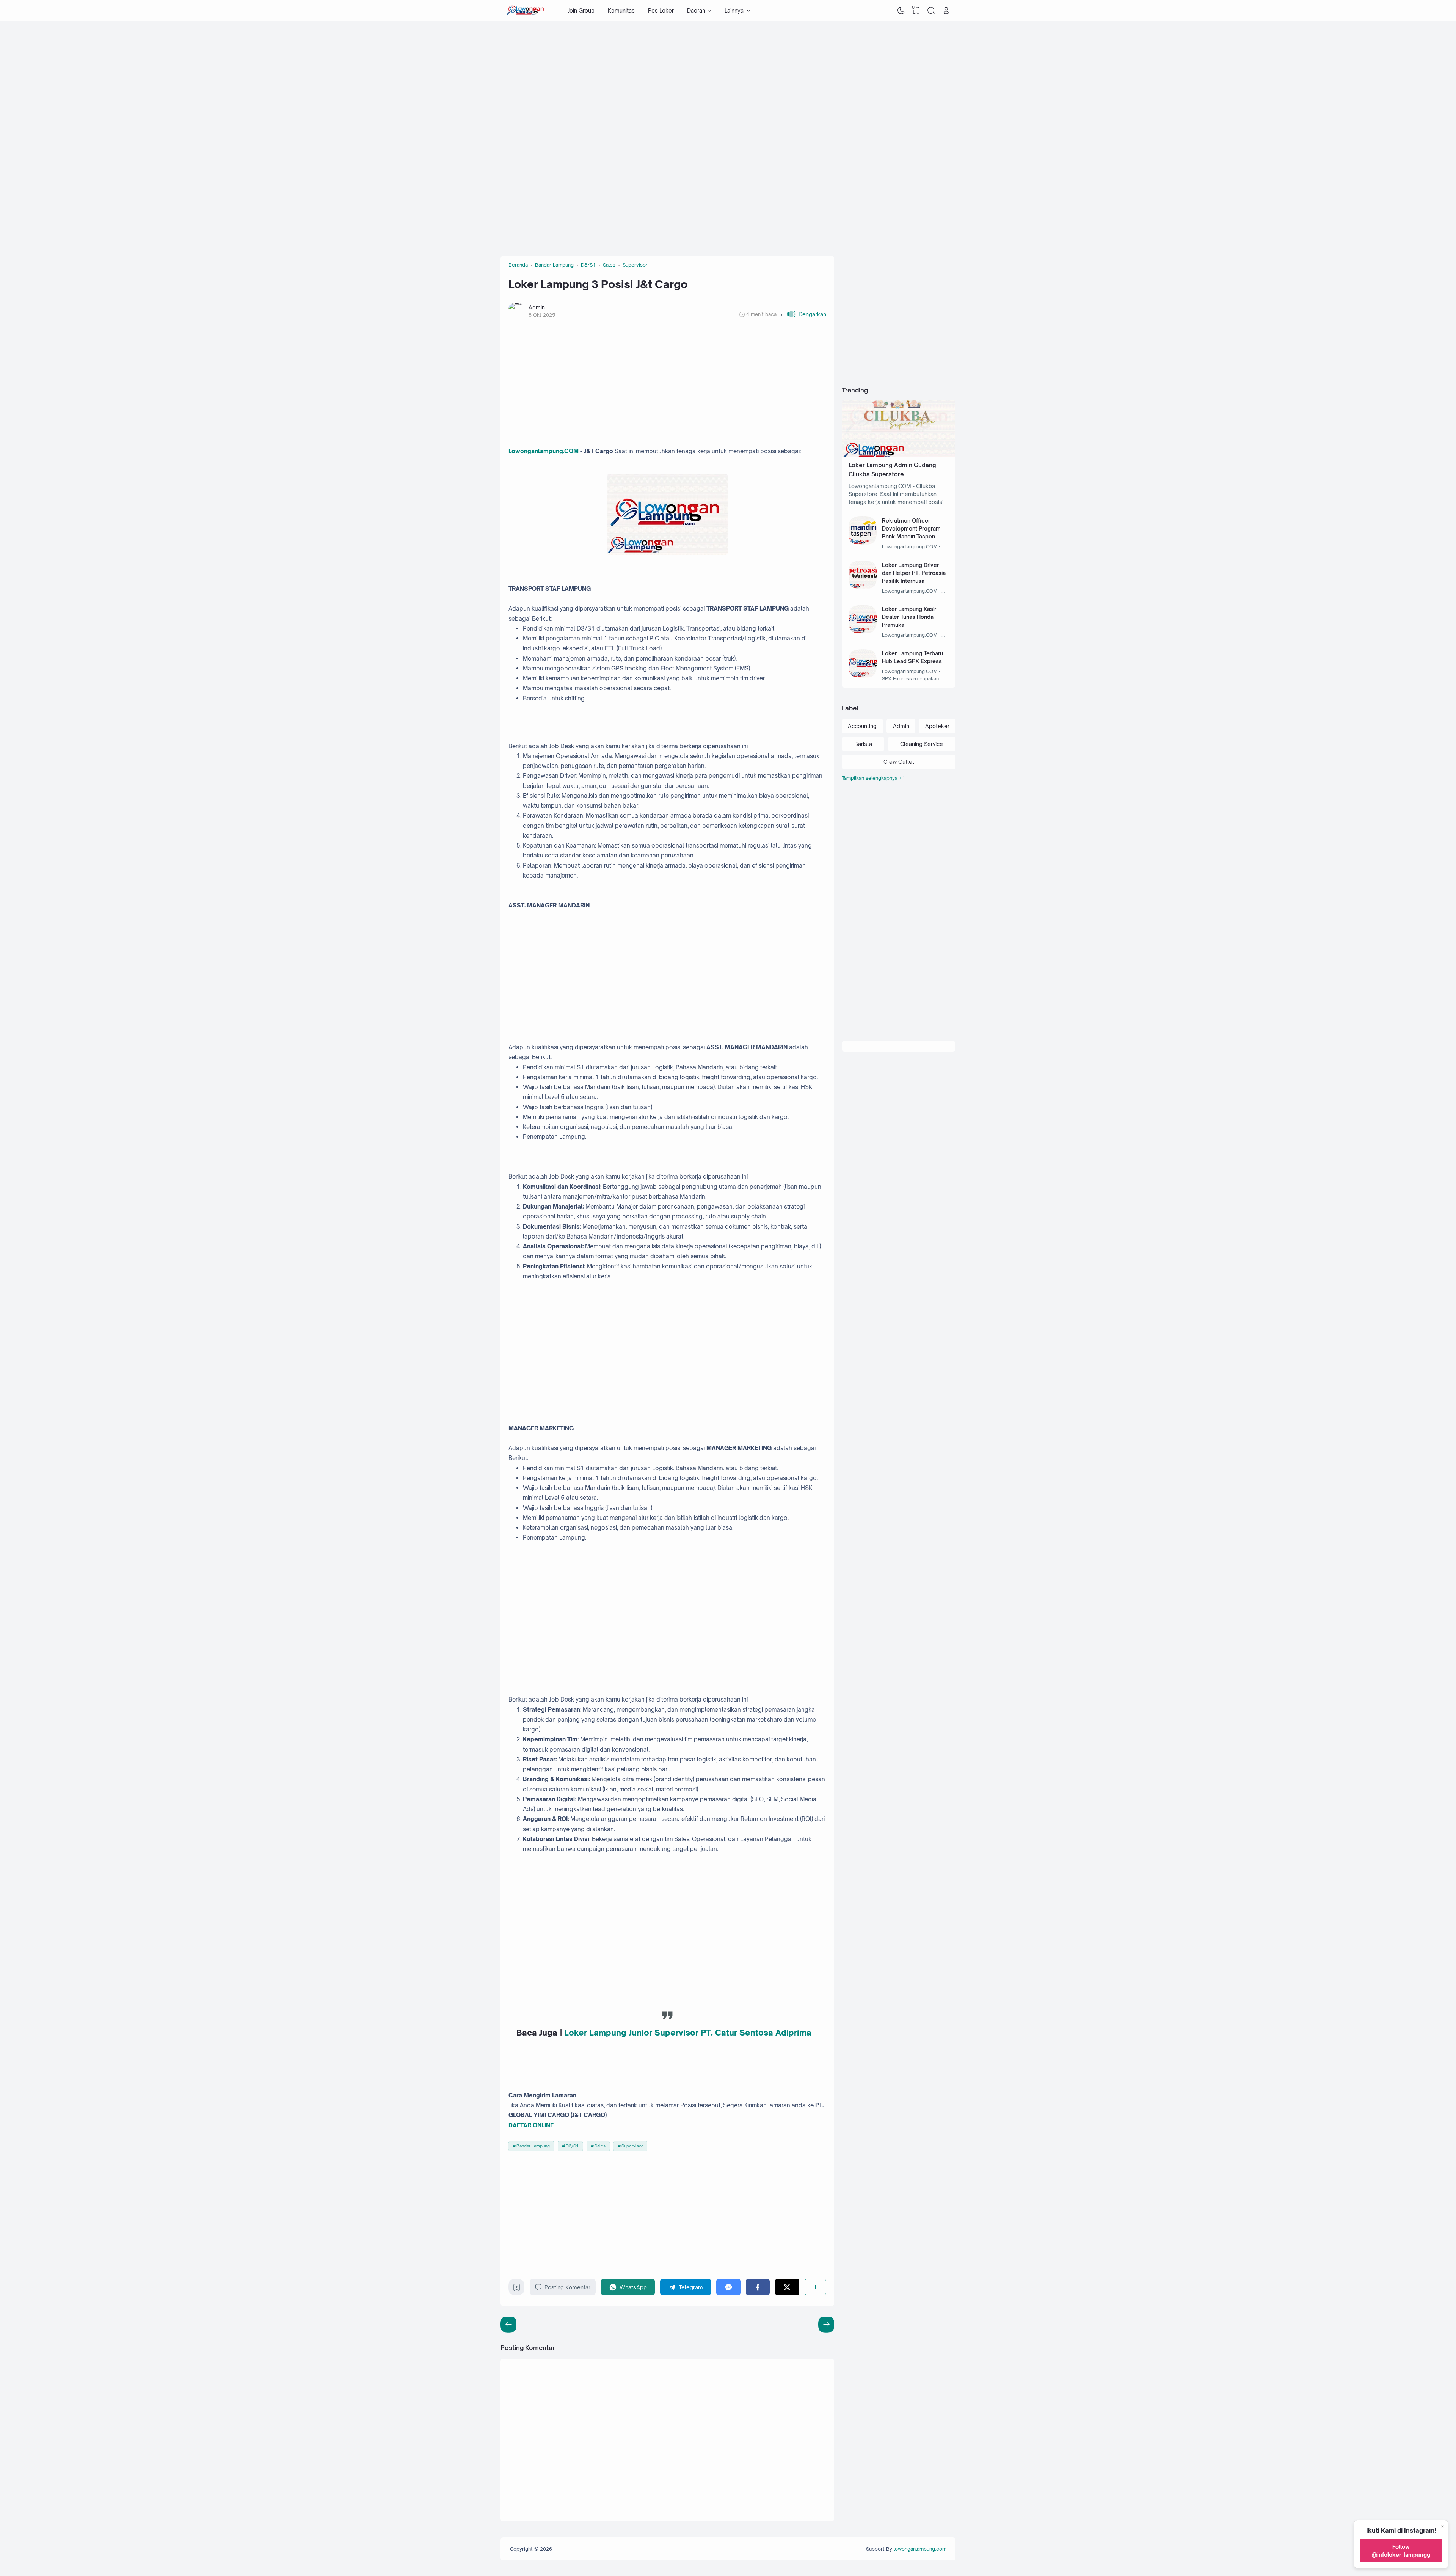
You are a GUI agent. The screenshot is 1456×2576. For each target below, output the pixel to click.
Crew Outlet (899, 762)
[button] (803, 314)
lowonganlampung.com (920, 2549)
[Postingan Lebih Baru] (826, 2325)
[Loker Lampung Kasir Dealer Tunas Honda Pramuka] (863, 631)
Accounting (862, 726)
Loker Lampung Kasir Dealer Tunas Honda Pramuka (909, 617)
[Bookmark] (517, 2289)
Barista (863, 744)
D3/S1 (572, 2146)
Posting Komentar (567, 2287)
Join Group (581, 10)
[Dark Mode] (901, 11)
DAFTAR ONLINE (531, 2125)
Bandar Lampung (533, 2146)
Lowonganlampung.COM (544, 451)
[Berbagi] (815, 2287)
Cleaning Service (922, 744)
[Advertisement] (728, 82)
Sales (600, 2146)
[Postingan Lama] (508, 2325)
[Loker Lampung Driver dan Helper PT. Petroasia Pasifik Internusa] (863, 587)
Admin (901, 726)
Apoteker (937, 726)
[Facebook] (758, 2287)
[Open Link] (946, 11)
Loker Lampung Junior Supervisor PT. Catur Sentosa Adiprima (688, 2033)
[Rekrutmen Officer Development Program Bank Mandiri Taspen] (863, 543)
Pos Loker (661, 10)
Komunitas (621, 10)
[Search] (931, 11)
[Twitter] (787, 2287)
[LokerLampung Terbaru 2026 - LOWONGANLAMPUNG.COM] (525, 11)
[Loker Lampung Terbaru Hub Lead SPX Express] (863, 676)
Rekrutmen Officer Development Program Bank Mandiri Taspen (911, 528)
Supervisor (632, 2146)
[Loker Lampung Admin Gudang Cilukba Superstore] (899, 454)
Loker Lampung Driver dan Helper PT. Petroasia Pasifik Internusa (914, 573)
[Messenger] (728, 2287)
